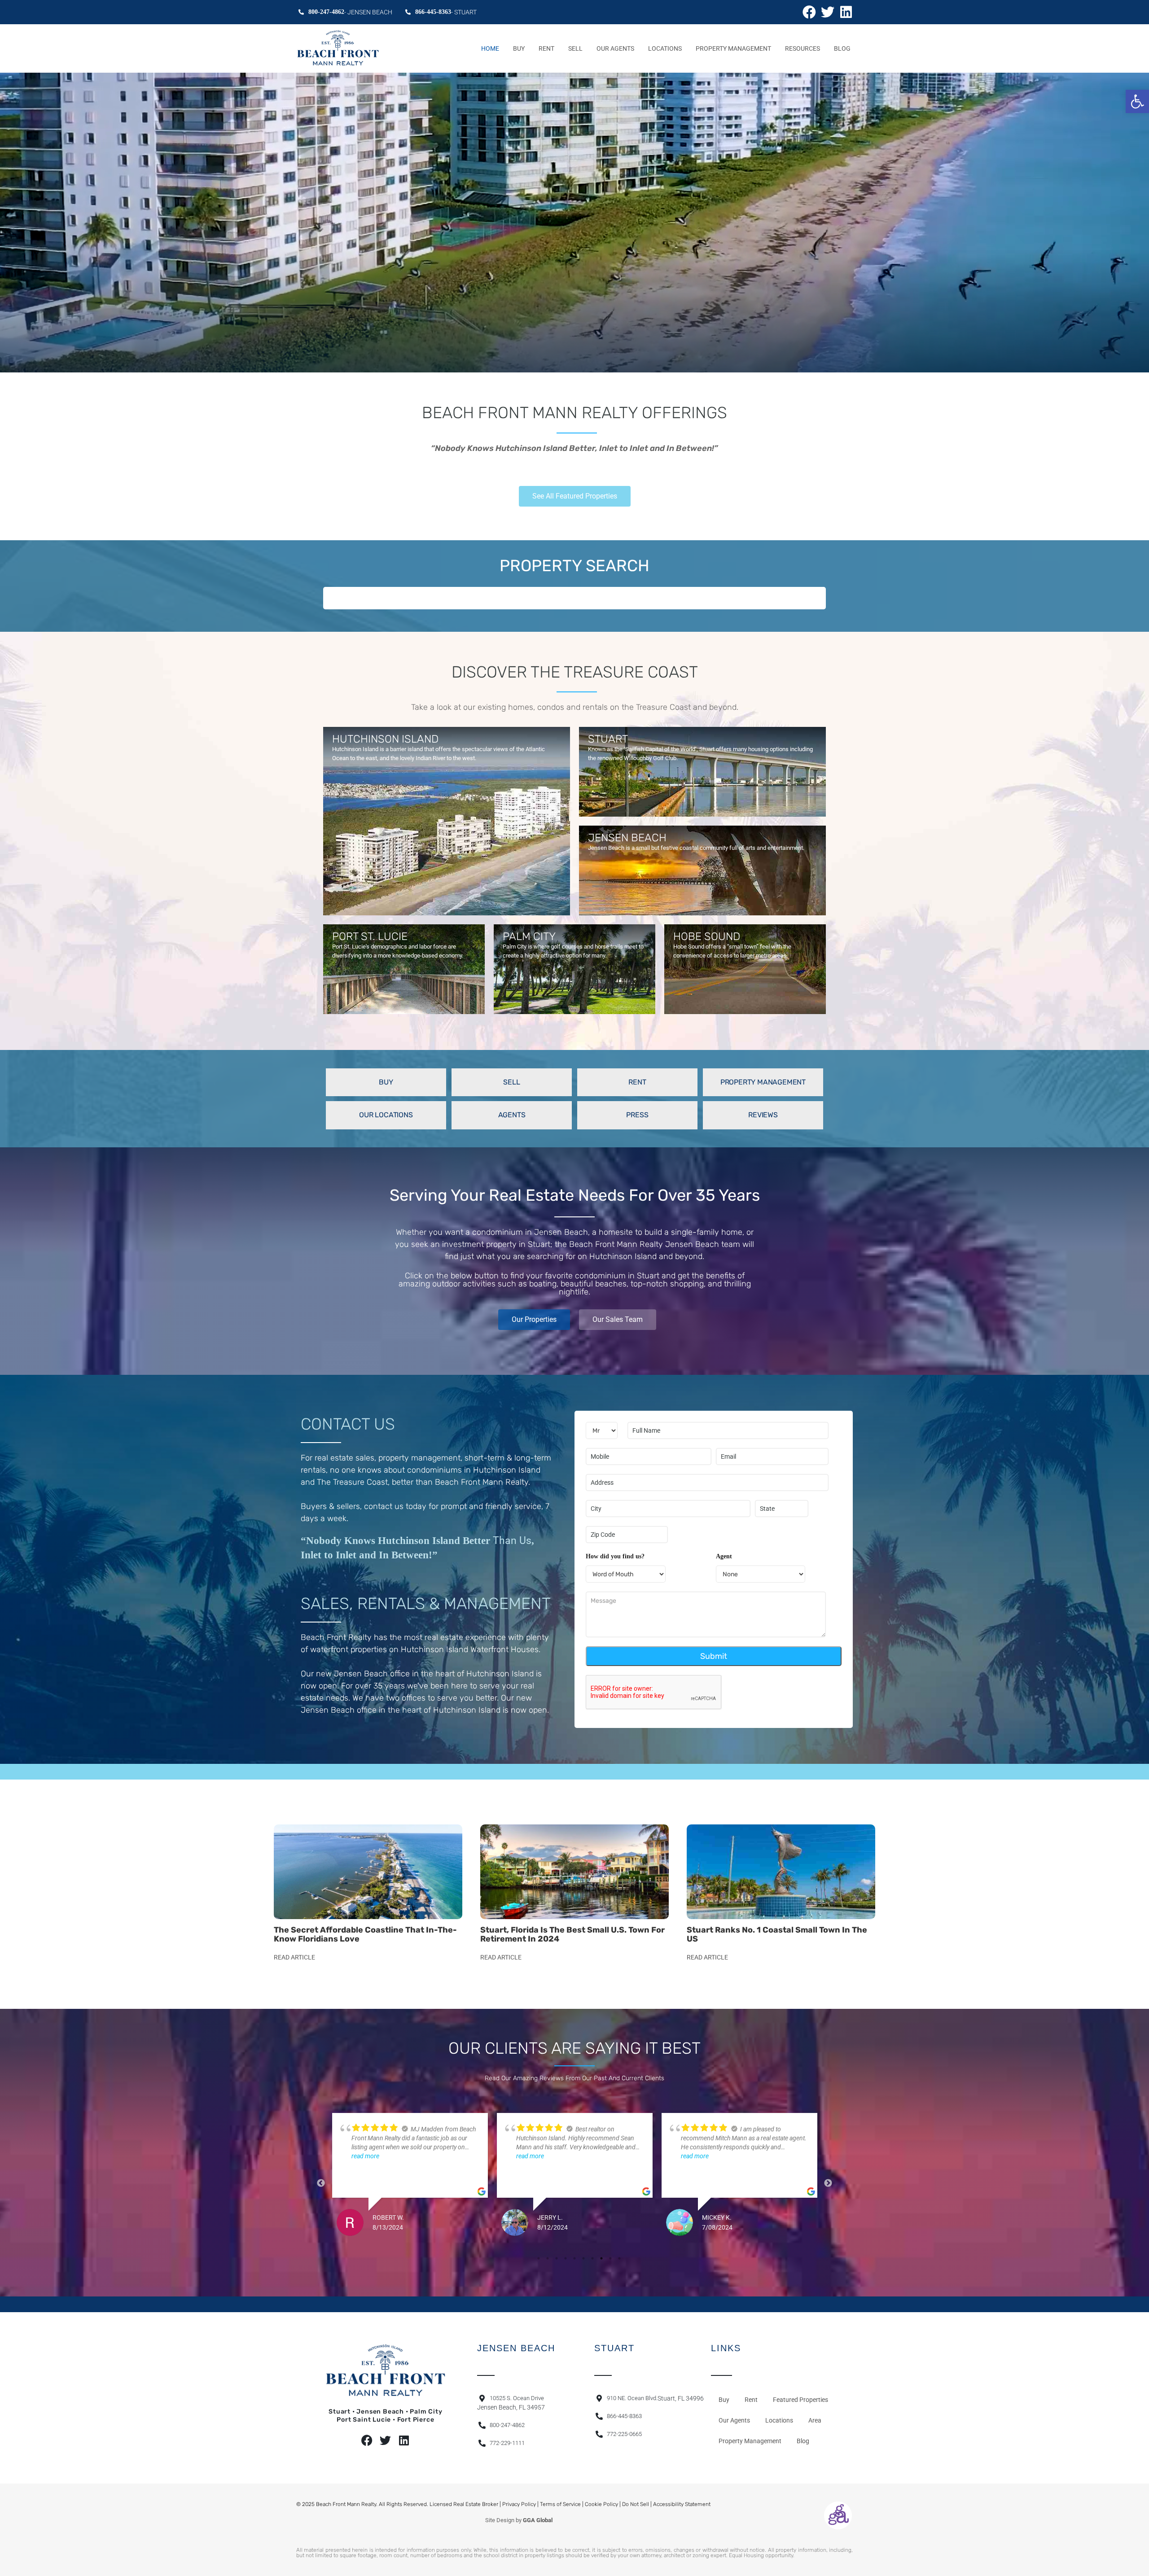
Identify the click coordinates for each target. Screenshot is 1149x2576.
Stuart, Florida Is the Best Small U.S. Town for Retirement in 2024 (572, 1934)
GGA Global (538, 2520)
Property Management (733, 48)
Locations (665, 48)
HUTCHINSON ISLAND (385, 739)
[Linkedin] (846, 12)
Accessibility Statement (682, 2504)
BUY (386, 1082)
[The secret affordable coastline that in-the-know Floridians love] (368, 1872)
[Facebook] (809, 12)
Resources (803, 48)
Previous (321, 2183)
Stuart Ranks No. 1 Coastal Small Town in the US (777, 1934)
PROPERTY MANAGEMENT (763, 1082)
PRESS (637, 1115)
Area (815, 2420)
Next (828, 2183)
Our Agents (615, 48)
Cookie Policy (601, 2504)
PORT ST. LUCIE (370, 936)
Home (490, 48)
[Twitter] (828, 12)
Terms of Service (560, 2504)
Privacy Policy (519, 2504)
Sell (575, 48)
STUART (608, 739)
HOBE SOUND (707, 936)
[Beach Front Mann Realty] (338, 48)
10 (619, 2258)
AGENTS (512, 1115)
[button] (1137, 101)
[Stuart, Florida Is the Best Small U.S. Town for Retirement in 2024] (574, 1872)
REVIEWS (763, 1115)
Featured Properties (800, 2400)
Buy (519, 48)
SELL (511, 1082)
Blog (842, 48)
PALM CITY (529, 936)
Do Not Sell (636, 2504)
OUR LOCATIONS (386, 1115)
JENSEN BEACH (627, 838)
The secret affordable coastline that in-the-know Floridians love (365, 1934)
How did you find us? (615, 1556)
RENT (637, 1082)
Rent (546, 48)
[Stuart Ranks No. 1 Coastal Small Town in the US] (781, 1872)
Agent (724, 1556)
